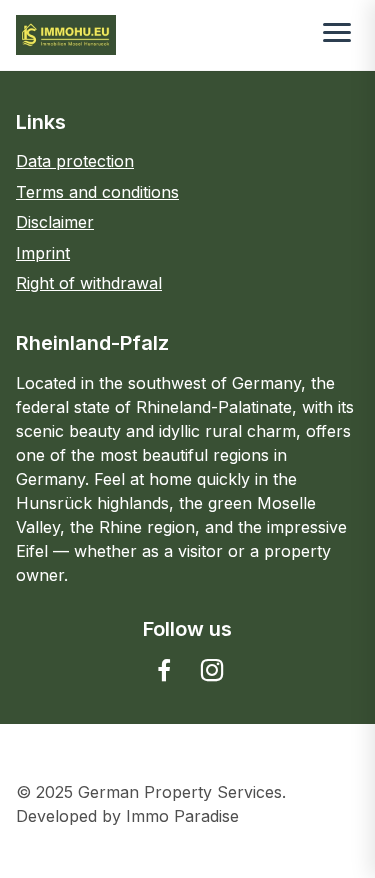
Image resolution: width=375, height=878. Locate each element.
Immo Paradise (182, 816)
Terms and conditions (97, 192)
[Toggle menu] (337, 35)
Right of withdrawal (89, 283)
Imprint (43, 253)
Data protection (75, 161)
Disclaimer (55, 222)
